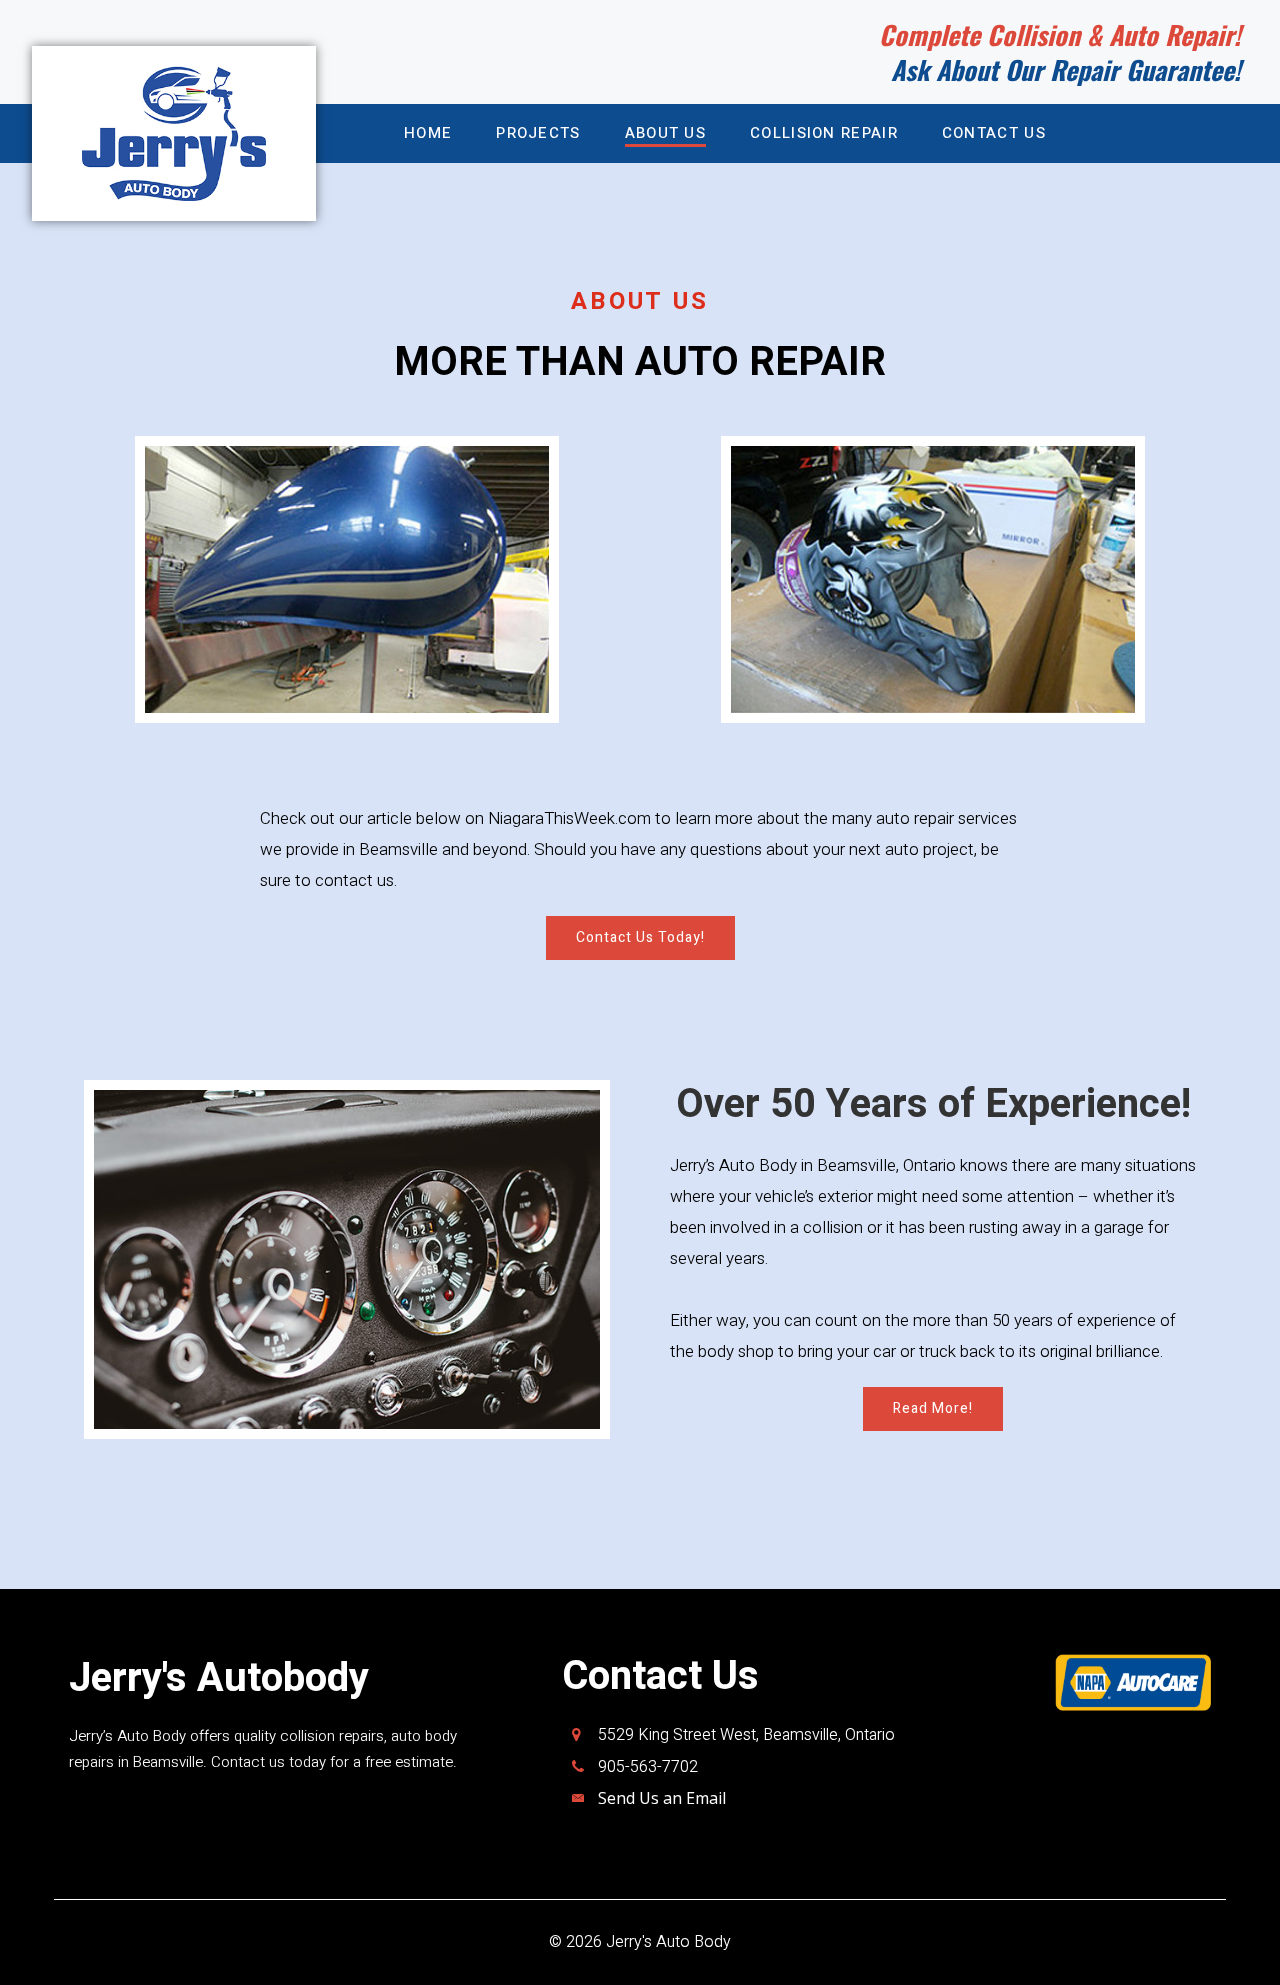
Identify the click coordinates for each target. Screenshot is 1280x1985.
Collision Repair (824, 133)
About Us (665, 133)
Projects (538, 133)
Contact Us (994, 133)
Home (428, 133)
